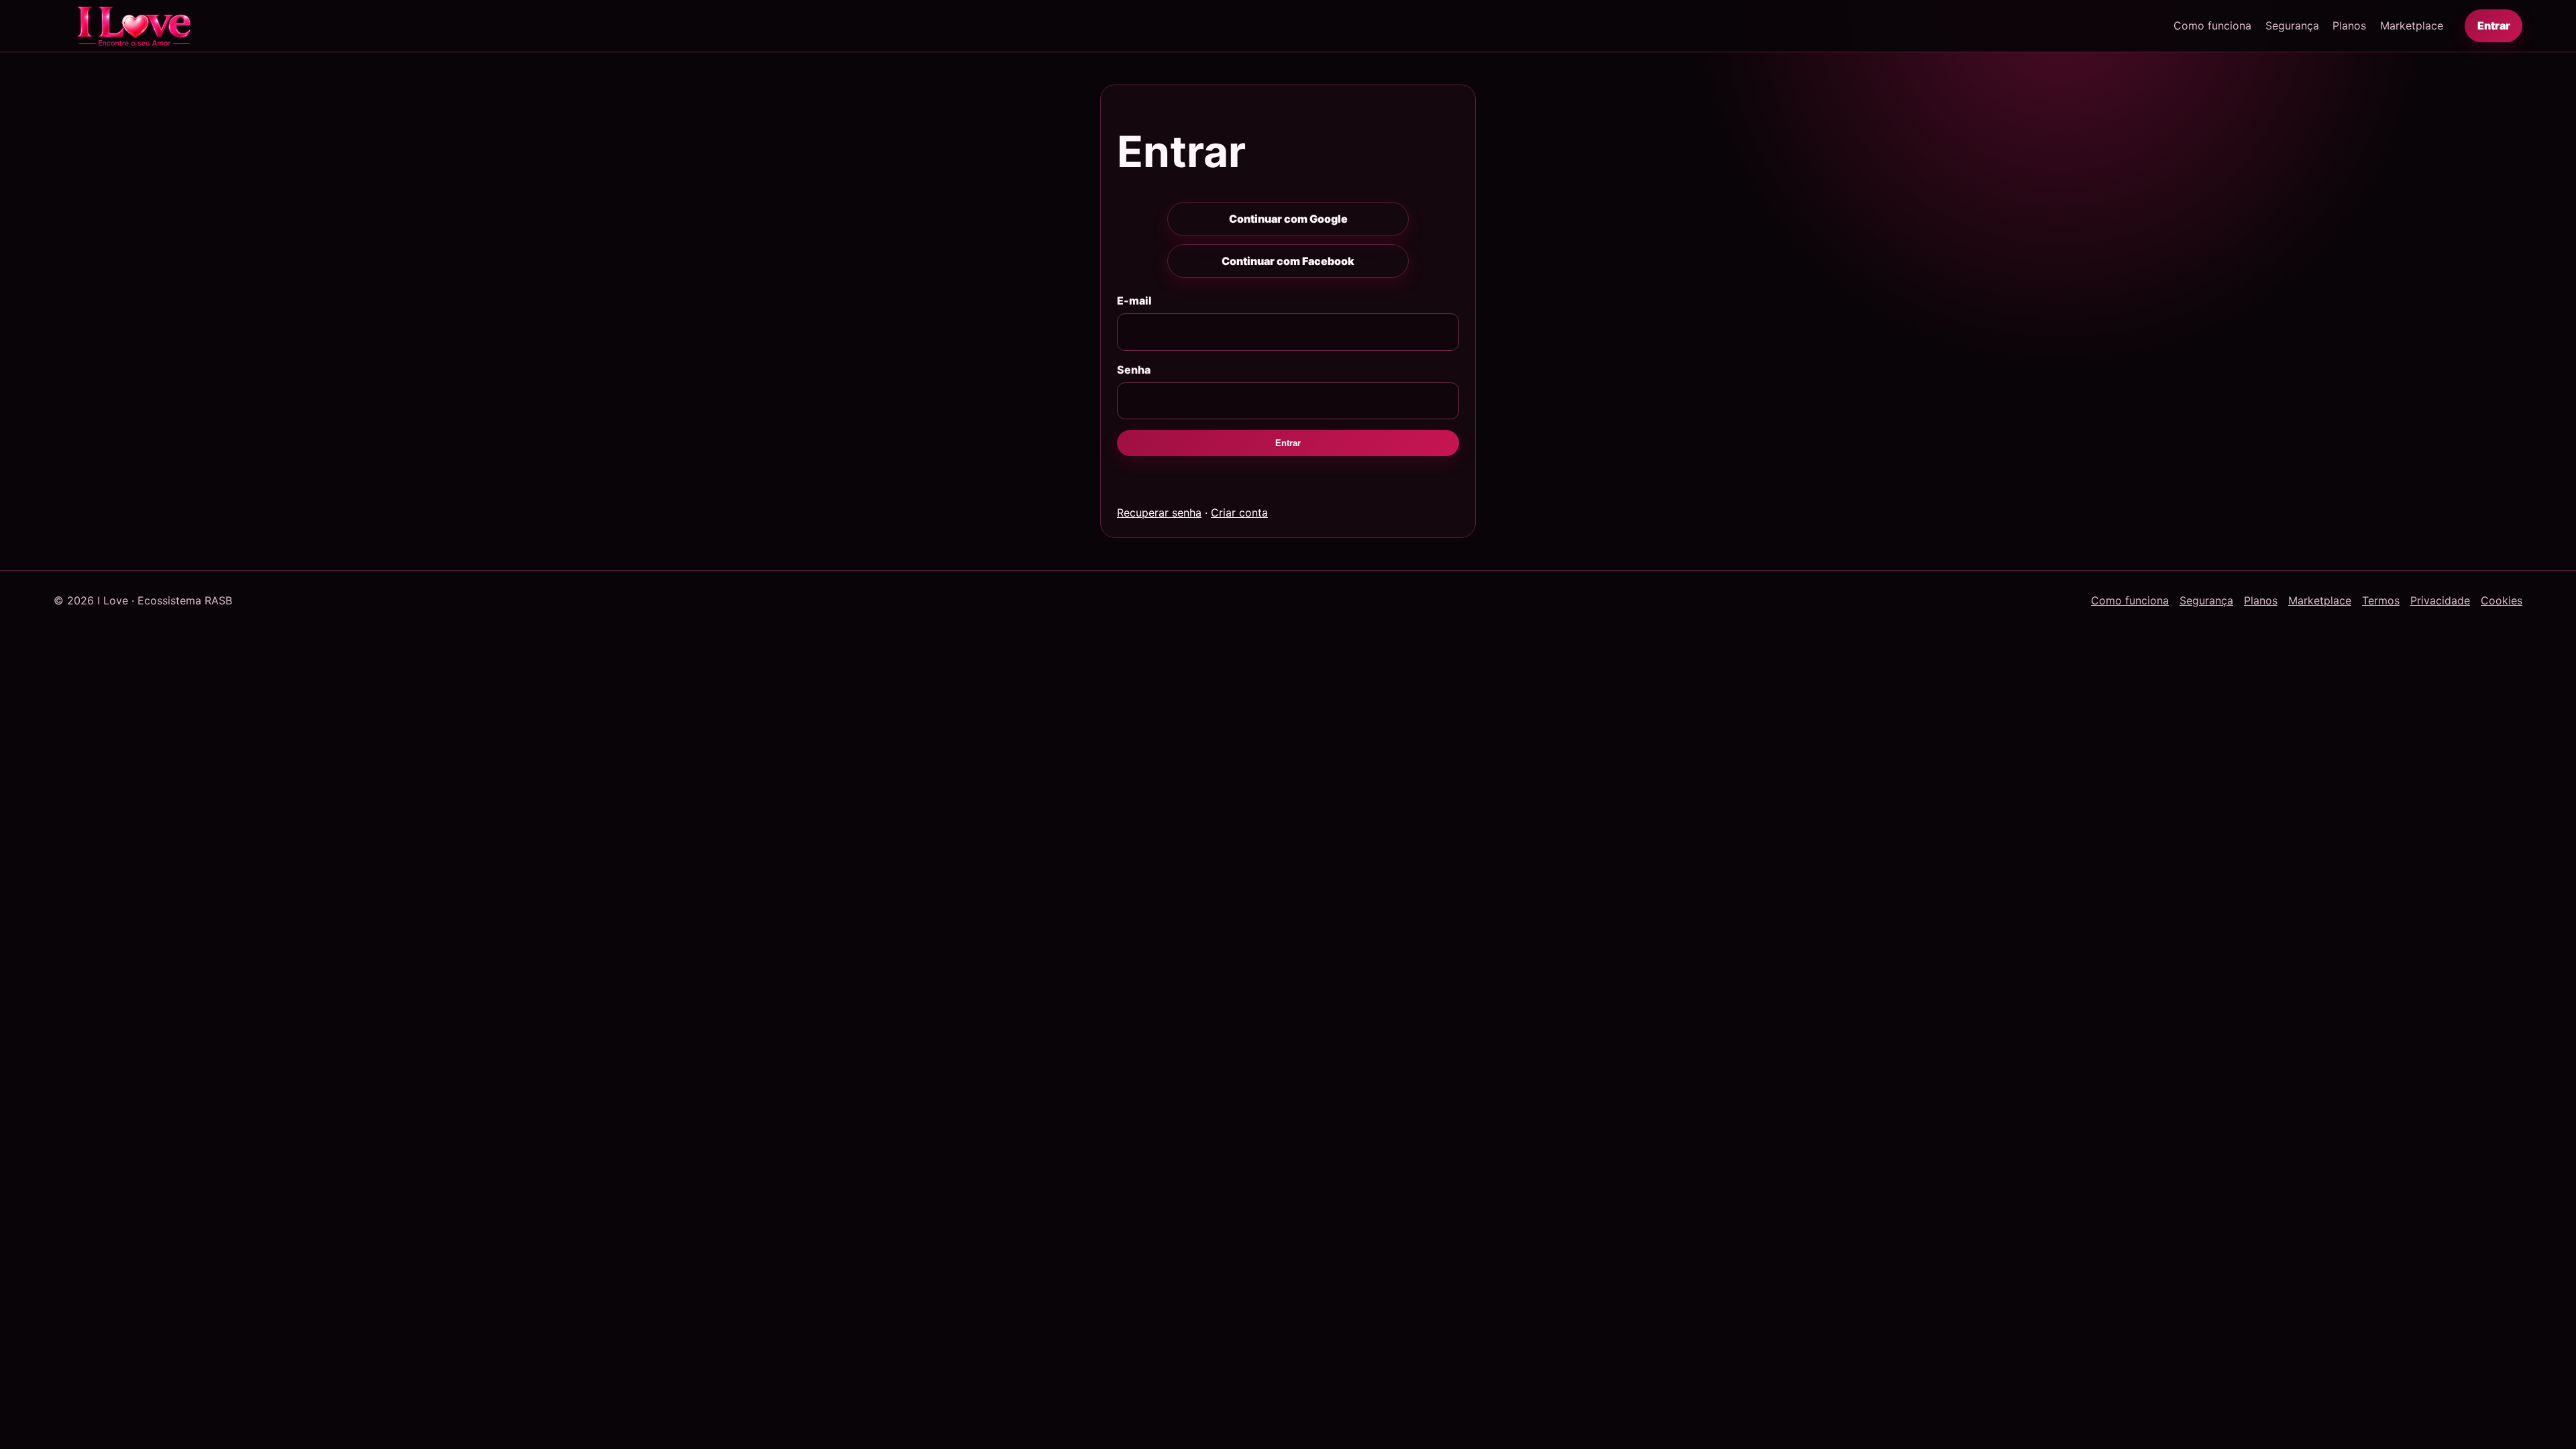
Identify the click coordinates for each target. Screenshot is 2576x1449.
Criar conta (1239, 513)
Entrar (2494, 25)
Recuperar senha (1159, 513)
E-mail (1134, 301)
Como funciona (2212, 25)
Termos (2381, 600)
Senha (1134, 370)
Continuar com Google (1288, 219)
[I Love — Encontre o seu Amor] (134, 26)
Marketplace (2412, 25)
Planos (2349, 25)
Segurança (2292, 25)
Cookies (2502, 600)
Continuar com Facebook (1288, 261)
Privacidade (2440, 600)
